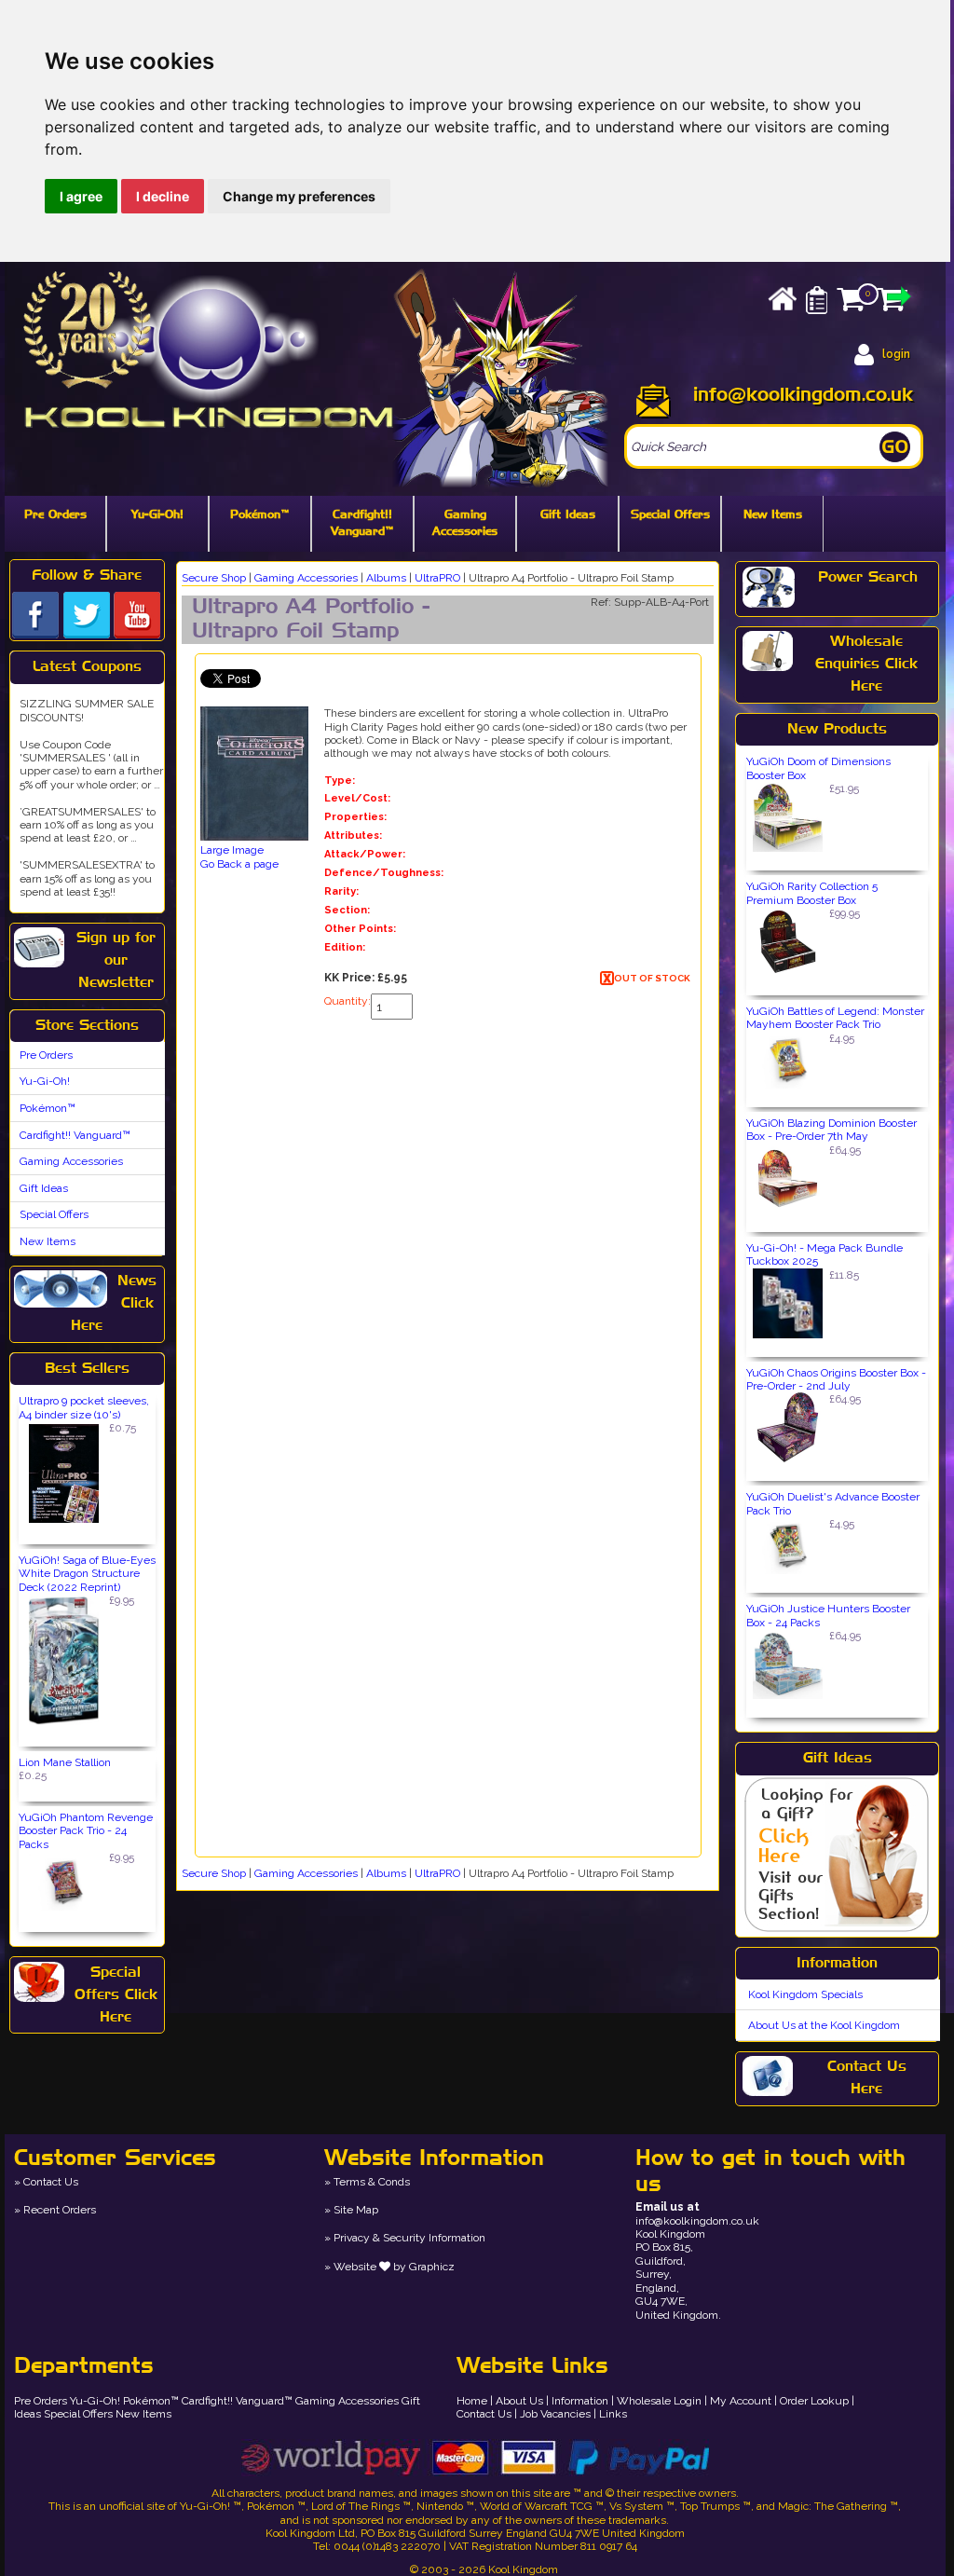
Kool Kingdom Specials (805, 1994)
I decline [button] (163, 196)
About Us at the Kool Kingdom (824, 2025)
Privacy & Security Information (409, 2238)
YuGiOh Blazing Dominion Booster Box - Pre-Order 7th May (831, 1130)
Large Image (232, 850)
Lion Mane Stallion (65, 1762)
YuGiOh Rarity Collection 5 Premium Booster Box (812, 893)
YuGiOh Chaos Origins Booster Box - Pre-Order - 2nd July (836, 1379)
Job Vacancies (555, 2414)
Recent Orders (60, 2210)
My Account (741, 2401)
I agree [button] (81, 196)
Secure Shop (214, 578)
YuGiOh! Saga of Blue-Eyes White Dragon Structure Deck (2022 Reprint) (87, 1574)
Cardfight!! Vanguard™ (362, 524)
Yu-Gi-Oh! (157, 515)
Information (580, 2401)
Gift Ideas (568, 515)
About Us (519, 2401)
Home (472, 2401)
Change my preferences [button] (299, 196)
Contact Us (51, 2182)
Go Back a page (239, 864)
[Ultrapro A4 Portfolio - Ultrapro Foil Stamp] (254, 775)
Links (613, 2414)
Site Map (356, 2210)
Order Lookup (814, 2401)
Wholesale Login (659, 2401)
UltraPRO (437, 578)
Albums (386, 578)
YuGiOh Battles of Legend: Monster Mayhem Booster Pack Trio (835, 1018)
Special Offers (670, 515)
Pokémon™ (260, 515)
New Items (773, 515)
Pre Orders (55, 515)
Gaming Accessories (465, 524)
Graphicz (432, 2267)
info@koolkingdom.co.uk (803, 395)
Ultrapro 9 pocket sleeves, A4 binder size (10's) (84, 1407)
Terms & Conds (372, 2182)
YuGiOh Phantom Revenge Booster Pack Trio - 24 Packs (86, 1831)
